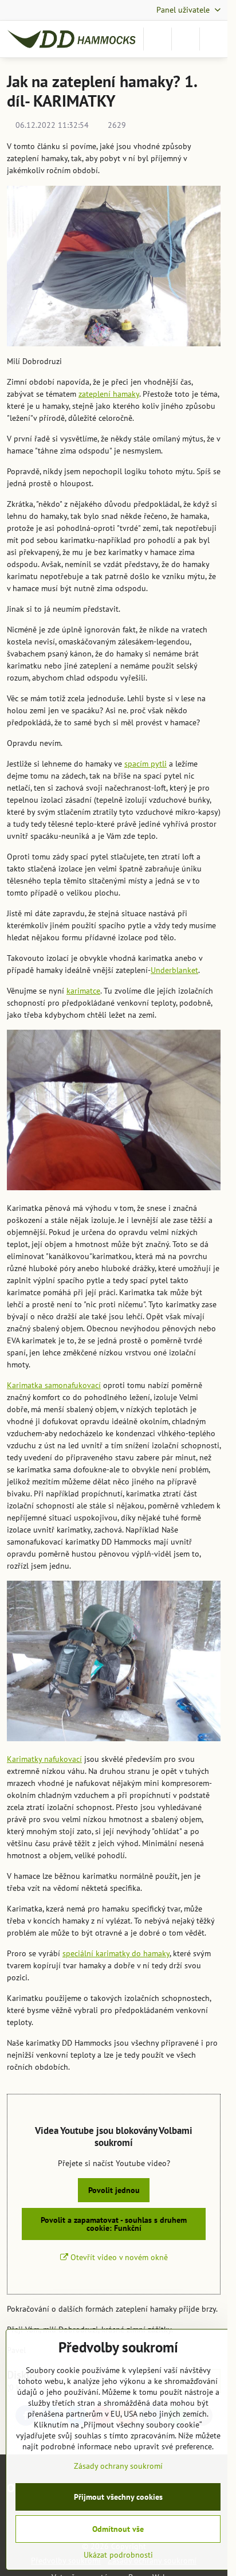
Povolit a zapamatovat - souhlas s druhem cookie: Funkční (114, 2224)
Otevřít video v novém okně (118, 2257)
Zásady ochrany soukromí (118, 2466)
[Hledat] (158, 39)
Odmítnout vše (118, 2529)
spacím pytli (145, 764)
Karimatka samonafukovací (54, 1385)
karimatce (83, 991)
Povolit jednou (114, 2190)
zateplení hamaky (109, 394)
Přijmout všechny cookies (118, 2497)
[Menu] (214, 39)
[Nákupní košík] (186, 39)
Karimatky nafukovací (44, 1759)
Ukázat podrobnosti (118, 2555)
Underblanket (174, 970)
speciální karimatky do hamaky (116, 1953)
